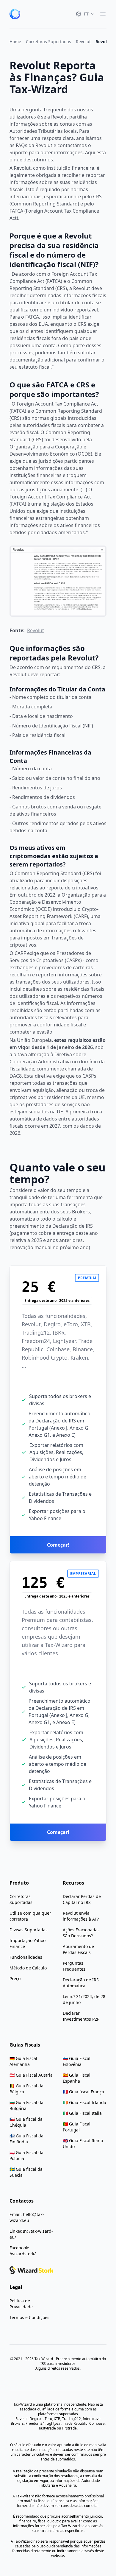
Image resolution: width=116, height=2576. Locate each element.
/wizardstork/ (23, 2254)
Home (15, 42)
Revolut (83, 42)
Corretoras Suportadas (48, 42)
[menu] (103, 14)
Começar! (58, 1545)
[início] (15, 14)
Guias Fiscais (25, 2045)
